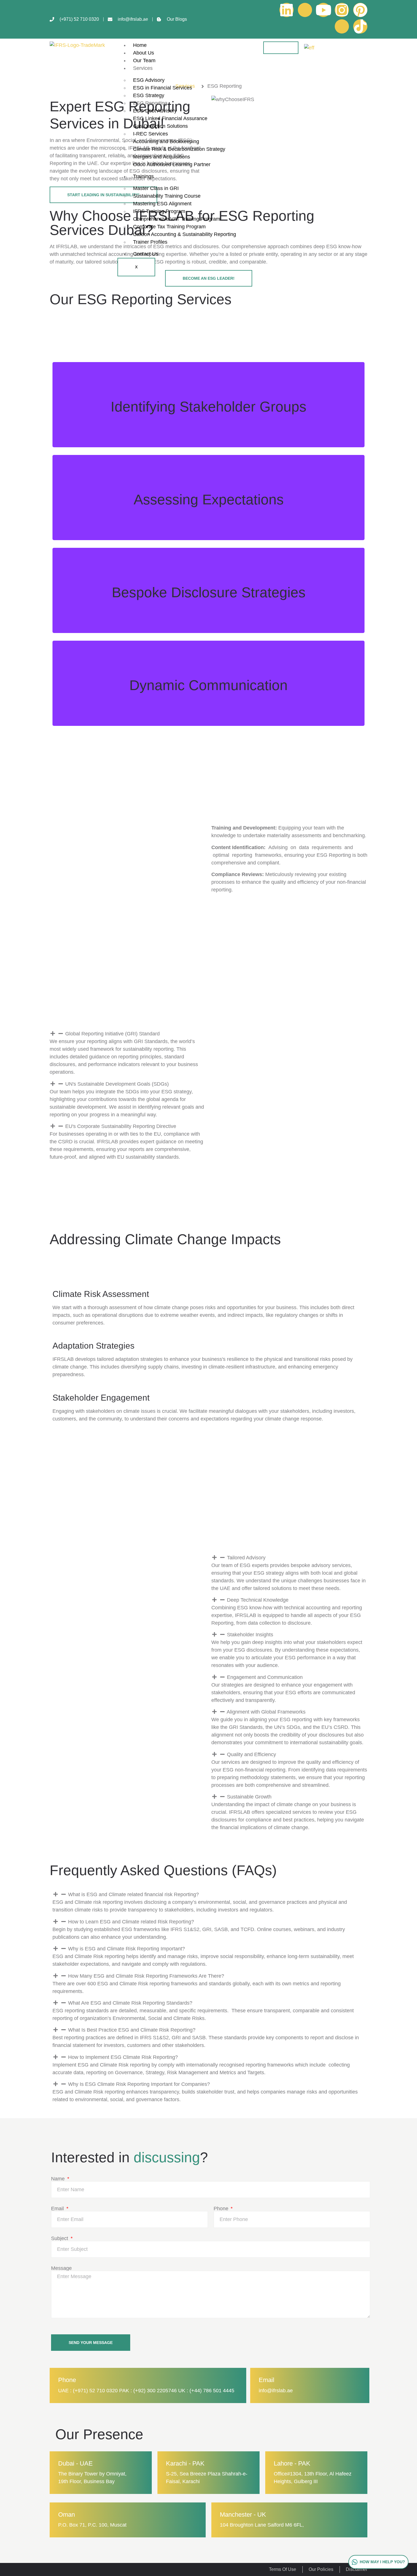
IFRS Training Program (159, 211)
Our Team (144, 60)
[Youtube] (323, 10)
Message (61, 2268)
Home (140, 45)
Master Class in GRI (156, 188)
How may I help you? (382, 2562)
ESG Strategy (149, 95)
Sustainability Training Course (167, 196)
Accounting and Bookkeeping (166, 141)
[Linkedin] (287, 10)
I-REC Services (150, 134)
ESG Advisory (149, 80)
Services (143, 68)
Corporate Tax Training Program (169, 227)
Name (59, 2179)
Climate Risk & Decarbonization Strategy (179, 149)
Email (58, 2209)
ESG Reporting (150, 103)
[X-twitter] (342, 26)
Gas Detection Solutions (160, 126)
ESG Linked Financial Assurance (170, 118)
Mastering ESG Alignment (162, 204)
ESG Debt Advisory (155, 111)
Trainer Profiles (150, 242)
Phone (222, 2209)
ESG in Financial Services (163, 88)
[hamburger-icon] (281, 48)
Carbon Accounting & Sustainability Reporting (185, 234)
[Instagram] (342, 10)
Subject (60, 2238)
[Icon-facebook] (305, 10)
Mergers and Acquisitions (162, 157)
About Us (144, 53)
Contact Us (146, 254)
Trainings (143, 176)
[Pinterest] (360, 10)
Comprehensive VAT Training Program (177, 219)
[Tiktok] (360, 26)
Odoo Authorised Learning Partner (172, 164)
